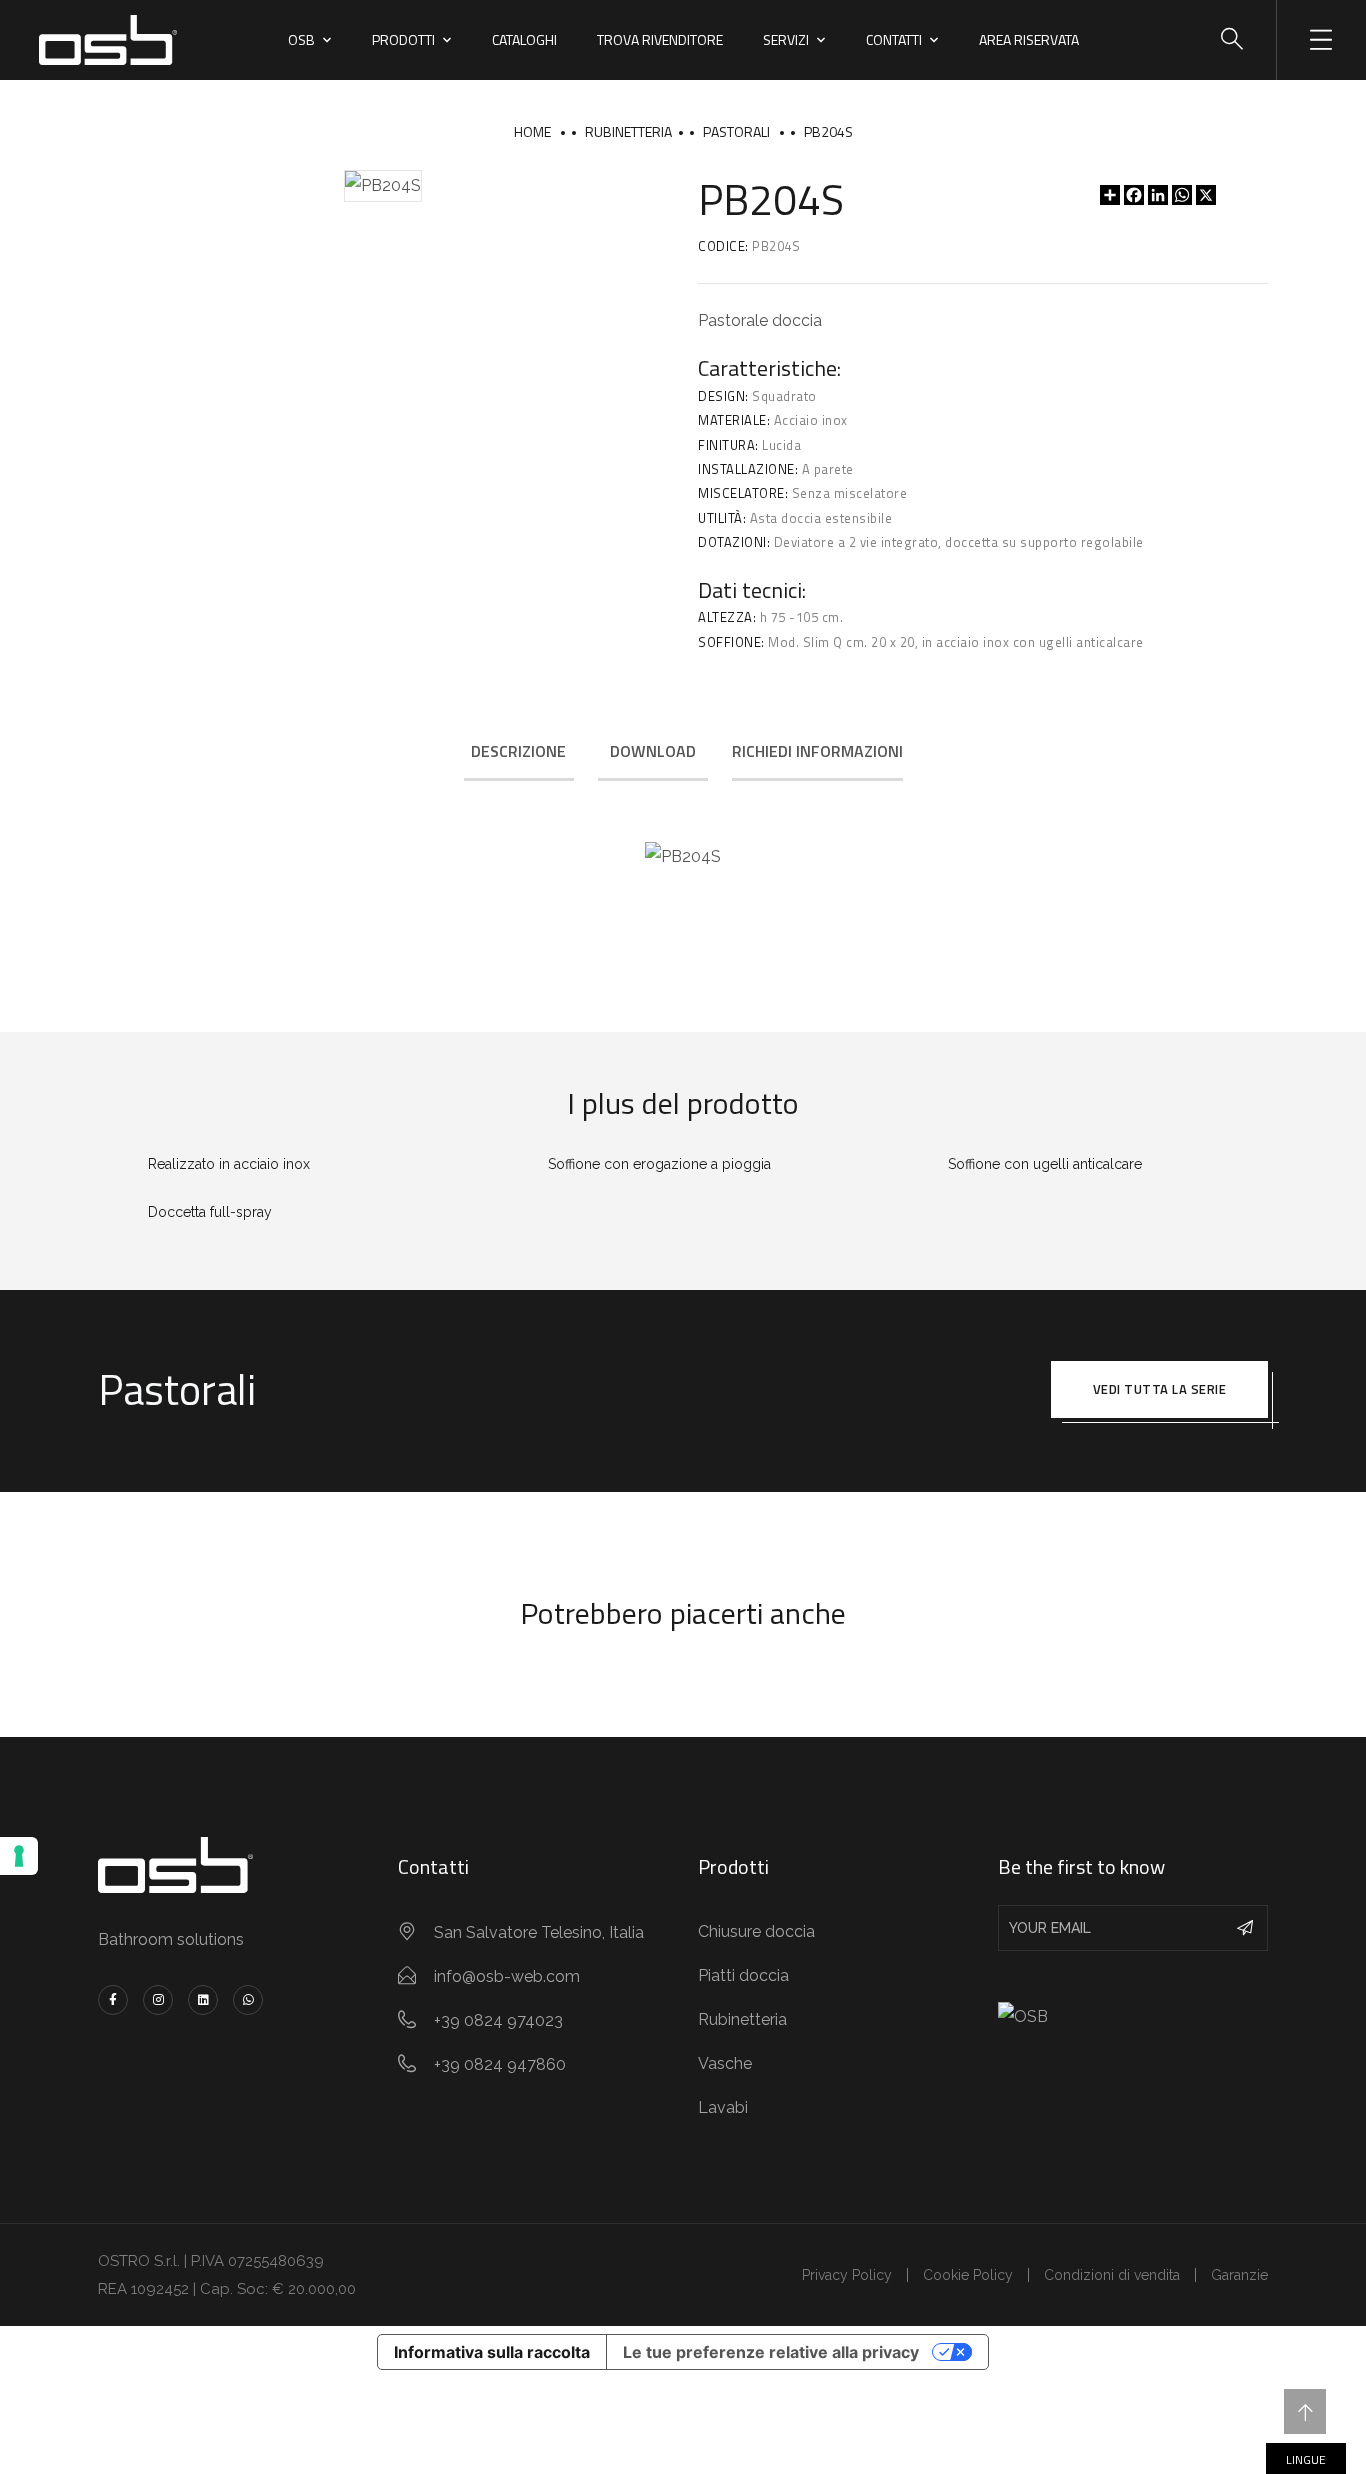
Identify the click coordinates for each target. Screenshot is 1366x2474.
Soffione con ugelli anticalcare (1045, 1164)
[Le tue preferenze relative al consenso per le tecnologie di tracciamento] (19, 1856)
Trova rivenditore (660, 39)
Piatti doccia (743, 1975)
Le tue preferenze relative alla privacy (771, 2352)
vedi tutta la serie (1160, 1389)
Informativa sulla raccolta (492, 2352)
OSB (301, 39)
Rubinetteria (628, 131)
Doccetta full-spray (210, 1212)
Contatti (894, 39)
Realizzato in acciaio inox (229, 1164)
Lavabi (723, 2107)
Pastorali (736, 131)
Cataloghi (524, 39)
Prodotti (403, 39)
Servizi (786, 39)
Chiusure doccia (756, 1931)
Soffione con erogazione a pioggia (659, 1164)
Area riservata (1029, 39)
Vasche (725, 2063)
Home (532, 131)
